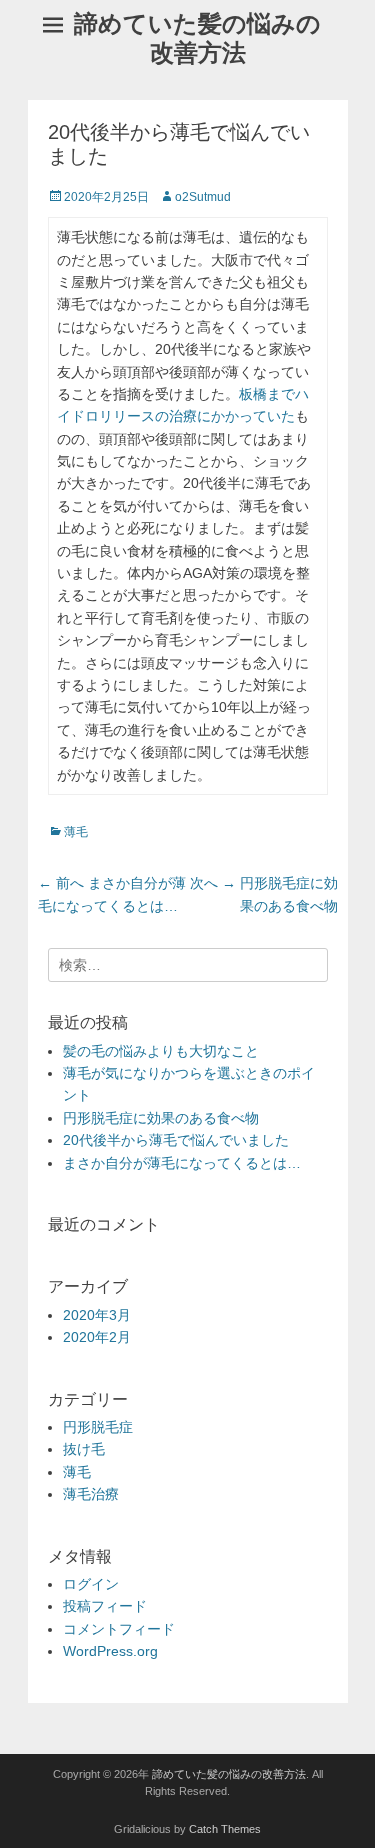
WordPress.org (110, 1651)
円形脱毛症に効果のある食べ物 (161, 1118)
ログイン (91, 1584)
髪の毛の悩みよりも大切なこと (161, 1051)
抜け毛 (84, 1449)
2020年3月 (97, 1315)
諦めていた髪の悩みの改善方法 (197, 38)
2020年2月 (97, 1337)
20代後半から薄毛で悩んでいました (176, 1140)
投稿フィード (105, 1606)
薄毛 (76, 832)
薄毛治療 (91, 1494)
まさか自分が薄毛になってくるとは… (182, 1163)
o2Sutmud (203, 197)
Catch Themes (225, 1829)
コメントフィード (119, 1629)
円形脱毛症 (98, 1427)
